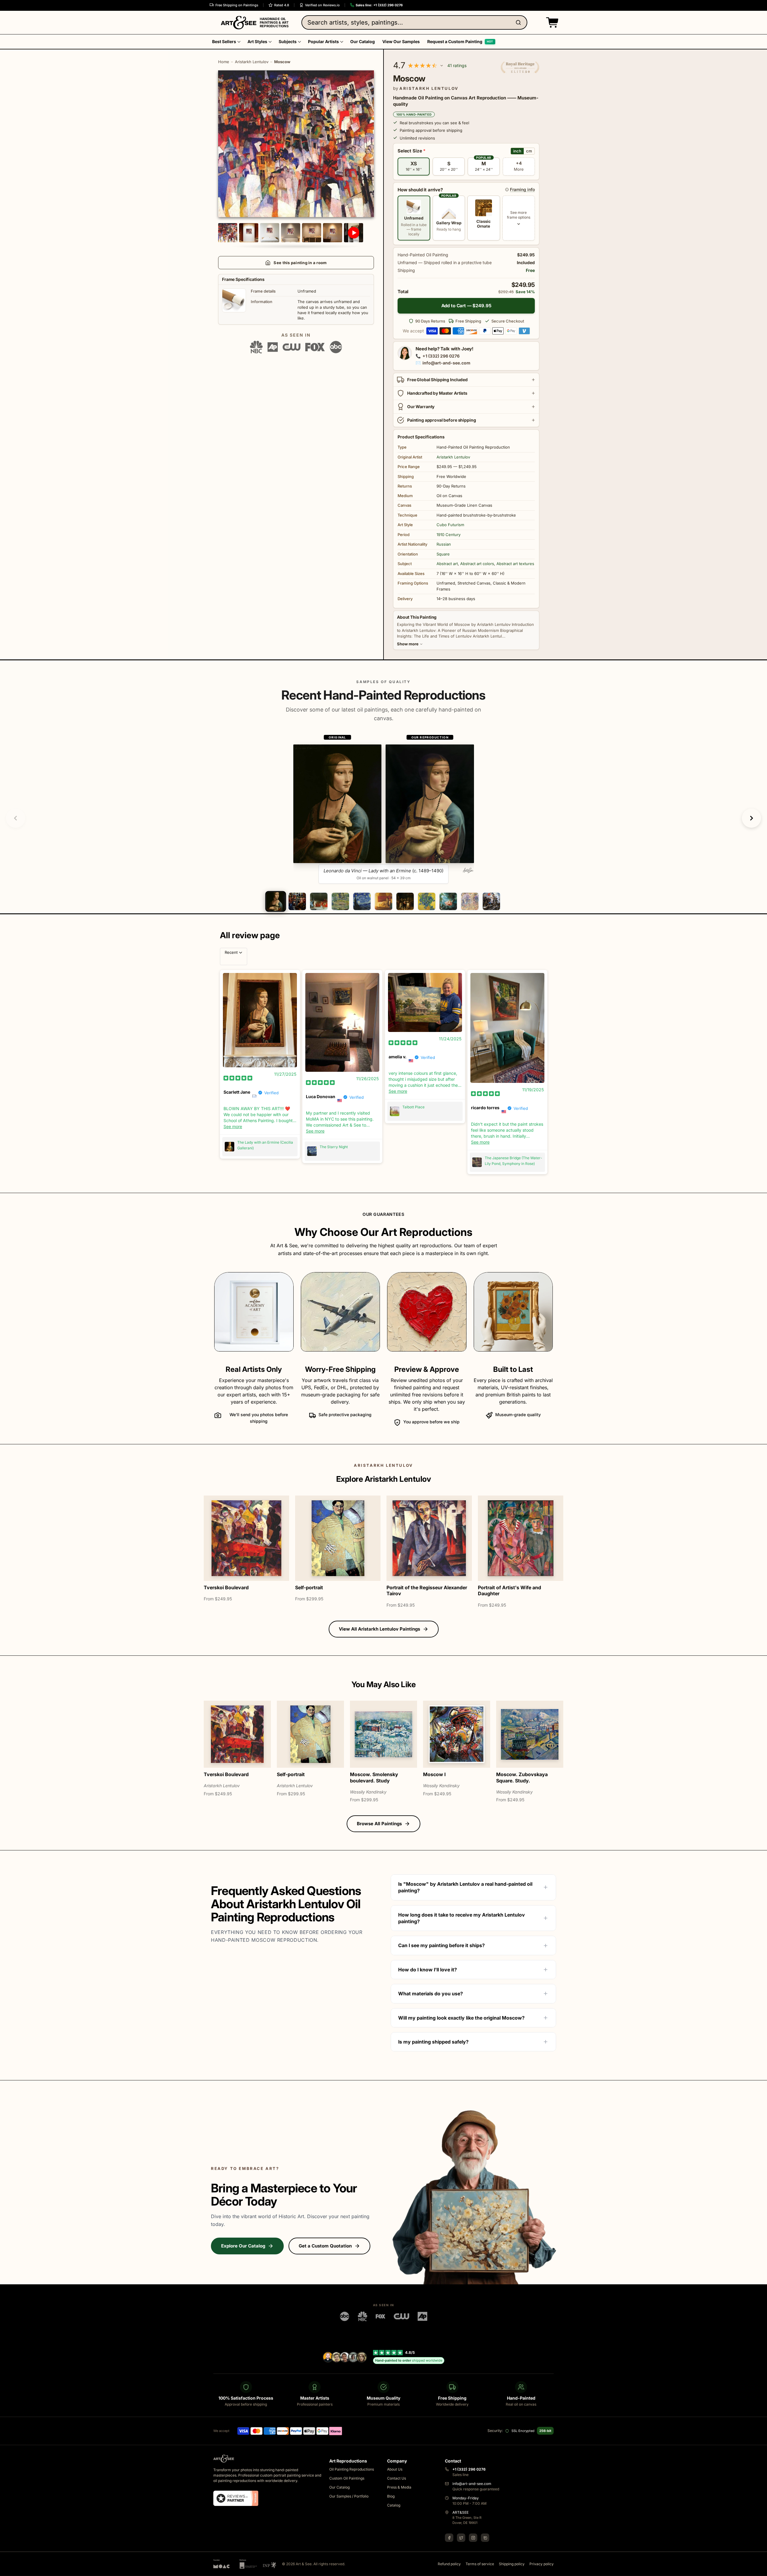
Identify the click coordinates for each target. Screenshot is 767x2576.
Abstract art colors (477, 564)
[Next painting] (751, 818)
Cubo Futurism (450, 525)
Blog (391, 2496)
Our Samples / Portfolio (349, 2496)
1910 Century (449, 535)
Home (224, 62)
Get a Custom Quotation (325, 2246)
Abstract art (447, 564)
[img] (238, 1078)
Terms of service (480, 2564)
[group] (384, 809)
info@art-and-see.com (446, 363)
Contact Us (397, 2478)
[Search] (520, 22)
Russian (444, 544)
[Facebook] (449, 2538)
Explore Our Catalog (243, 2246)
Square (443, 554)
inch (517, 151)
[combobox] (414, 22)
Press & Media (399, 2487)
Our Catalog (339, 2487)
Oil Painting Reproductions (352, 2469)
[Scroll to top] (759, 2568)
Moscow (282, 62)
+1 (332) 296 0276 (441, 356)
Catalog (394, 2505)
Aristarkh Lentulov (252, 62)
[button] (551, 22)
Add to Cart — (466, 306)
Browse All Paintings (379, 1824)
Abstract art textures (515, 564)
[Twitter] (461, 2538)
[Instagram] (473, 2538)
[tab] (275, 901)
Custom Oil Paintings (347, 2478)
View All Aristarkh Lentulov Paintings (379, 1629)
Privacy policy (542, 2564)
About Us (395, 2469)
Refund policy (449, 2564)
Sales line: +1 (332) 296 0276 (379, 5)
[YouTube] (485, 2538)
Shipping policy (512, 2564)
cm (529, 151)
